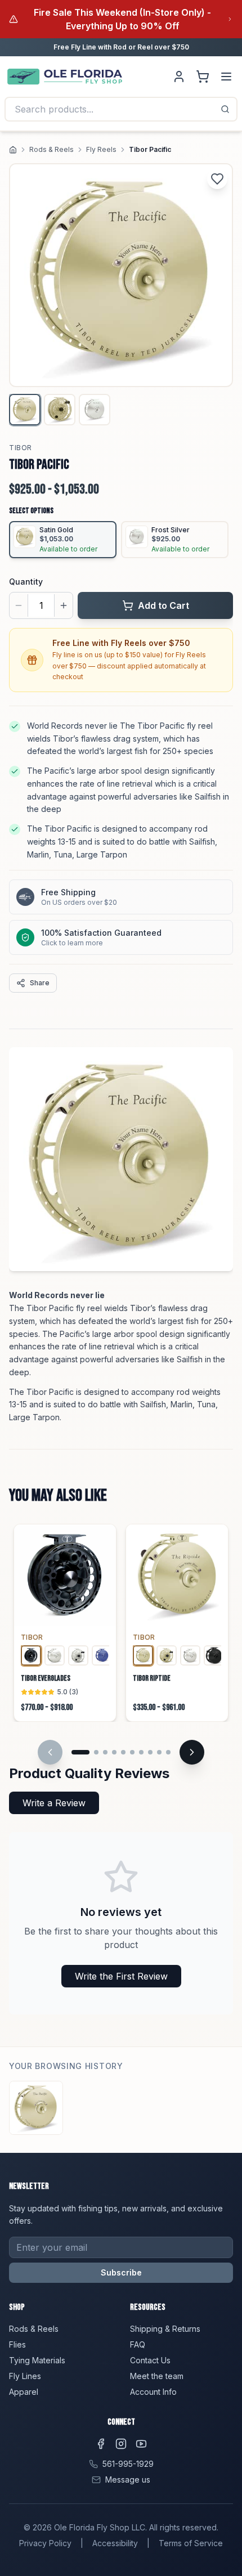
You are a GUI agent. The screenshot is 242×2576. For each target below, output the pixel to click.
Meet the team (157, 2376)
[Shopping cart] (203, 77)
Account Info (153, 2392)
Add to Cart (163, 605)
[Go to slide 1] (80, 1752)
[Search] (225, 109)
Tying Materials (37, 2360)
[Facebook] (101, 2444)
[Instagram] (121, 2444)
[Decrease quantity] (19, 605)
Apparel (24, 2392)
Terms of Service (191, 2543)
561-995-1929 (128, 2464)
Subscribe (121, 2272)
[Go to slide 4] (114, 1752)
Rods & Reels (51, 149)
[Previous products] (50, 1752)
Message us (128, 2479)
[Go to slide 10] (168, 1752)
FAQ (138, 2344)
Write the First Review (121, 1976)
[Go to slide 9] (159, 1752)
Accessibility (115, 2543)
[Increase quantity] (64, 605)
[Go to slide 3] (105, 1752)
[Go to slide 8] (150, 1752)
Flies (17, 2344)
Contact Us (150, 2360)
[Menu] (226, 77)
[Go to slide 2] (96, 1752)
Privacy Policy (45, 2543)
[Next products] (192, 1752)
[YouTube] (141, 2444)
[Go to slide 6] (132, 1752)
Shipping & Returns (165, 2329)
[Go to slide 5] (123, 1752)
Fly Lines (25, 2376)
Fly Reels (101, 149)
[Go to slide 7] (141, 1752)
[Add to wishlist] (217, 179)
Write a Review (54, 1803)
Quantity (26, 582)
